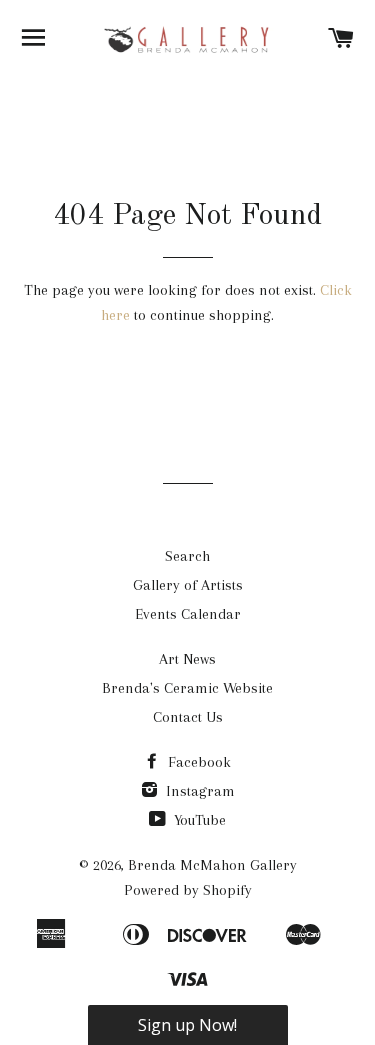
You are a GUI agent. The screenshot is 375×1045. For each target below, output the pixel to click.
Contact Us (188, 717)
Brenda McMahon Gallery (212, 865)
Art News (187, 659)
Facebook (197, 762)
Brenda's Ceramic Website (187, 688)
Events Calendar (188, 614)
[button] (188, 1025)
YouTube (198, 820)
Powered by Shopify (188, 890)
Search (187, 556)
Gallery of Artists (188, 585)
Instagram (198, 791)
